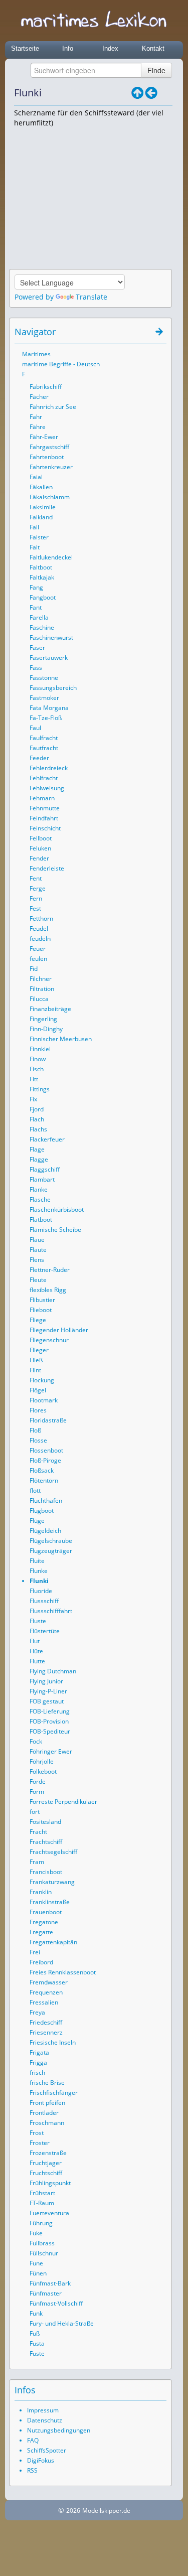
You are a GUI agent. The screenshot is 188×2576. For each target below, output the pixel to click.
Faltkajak (42, 577)
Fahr (36, 417)
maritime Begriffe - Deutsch (61, 364)
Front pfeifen (47, 2103)
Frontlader (44, 2113)
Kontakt (153, 48)
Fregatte (41, 1932)
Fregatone (44, 1922)
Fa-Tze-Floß (46, 718)
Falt (35, 547)
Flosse (38, 1440)
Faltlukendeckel (51, 557)
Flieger (39, 1350)
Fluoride (41, 1591)
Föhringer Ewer (51, 1751)
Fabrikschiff (46, 387)
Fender (39, 858)
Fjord (37, 1109)
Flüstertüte (45, 1631)
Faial (36, 477)
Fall (34, 527)
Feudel (39, 928)
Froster (40, 2143)
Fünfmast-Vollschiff (56, 2303)
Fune (36, 2263)
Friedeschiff (46, 2022)
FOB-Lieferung (50, 1711)
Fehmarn (42, 798)
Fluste (38, 1621)
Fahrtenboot (47, 457)
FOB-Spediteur (50, 1731)
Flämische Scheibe (55, 1230)
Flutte (37, 1661)
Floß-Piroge (45, 1460)
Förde (38, 1781)
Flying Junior (46, 1681)
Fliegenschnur (49, 1340)
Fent (36, 878)
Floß (35, 1430)
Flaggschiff (45, 1169)
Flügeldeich (45, 1531)
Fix (33, 1099)
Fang (36, 587)
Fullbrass (42, 2243)
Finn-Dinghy (46, 1029)
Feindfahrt (44, 818)
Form (37, 1792)
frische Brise (47, 2083)
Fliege (38, 1320)
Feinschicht (45, 828)
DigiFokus (41, 2460)
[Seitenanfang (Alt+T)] (131, 332)
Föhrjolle (42, 1761)
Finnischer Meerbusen (61, 1039)
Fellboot (41, 838)
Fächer (39, 397)
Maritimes (36, 354)
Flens (37, 1260)
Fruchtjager (46, 2163)
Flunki (39, 1581)
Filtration (42, 989)
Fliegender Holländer (59, 1330)
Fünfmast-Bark (50, 2283)
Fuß (35, 2333)
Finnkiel (40, 1049)
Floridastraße (48, 1420)
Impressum (43, 2410)
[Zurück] (151, 93)
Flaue (37, 1240)
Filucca (39, 999)
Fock (36, 1741)
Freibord (41, 1962)
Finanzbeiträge (50, 1009)
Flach (37, 1119)
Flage (37, 1149)
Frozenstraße (48, 2153)
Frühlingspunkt (50, 2183)
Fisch (37, 1069)
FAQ (33, 2440)
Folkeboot (43, 1771)
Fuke (36, 2233)
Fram (37, 1862)
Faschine (42, 627)
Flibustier (42, 1300)
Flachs (38, 1129)
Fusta (37, 2343)
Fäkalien (41, 487)
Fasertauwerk (49, 658)
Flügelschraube (51, 1541)
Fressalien (44, 2002)
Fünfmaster (46, 2293)
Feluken (40, 848)
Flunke (39, 1571)
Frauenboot (46, 1912)
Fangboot (43, 597)
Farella (39, 617)
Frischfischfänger (54, 2093)
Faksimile (43, 507)
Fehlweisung (47, 788)
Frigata (39, 2052)
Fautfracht (44, 748)
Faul (35, 728)
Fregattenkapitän (53, 1942)
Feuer (38, 949)
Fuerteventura (49, 2213)
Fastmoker (44, 698)
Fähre (38, 427)
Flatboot (41, 1220)
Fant (36, 607)
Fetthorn (41, 918)
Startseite (25, 48)
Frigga (38, 2062)
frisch (37, 2072)
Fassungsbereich (53, 688)
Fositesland (45, 1822)
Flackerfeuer (47, 1139)
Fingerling (43, 1019)
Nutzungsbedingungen (59, 2430)
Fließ (36, 1360)
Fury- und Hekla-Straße (62, 2323)
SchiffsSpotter (47, 2450)
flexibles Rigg (48, 1290)
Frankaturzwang (52, 1882)
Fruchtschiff (46, 2173)
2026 (73, 2511)
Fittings (40, 1089)
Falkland (41, 517)
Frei (35, 1952)
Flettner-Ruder (50, 1270)
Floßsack (42, 1470)
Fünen (38, 2273)
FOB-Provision (49, 1721)
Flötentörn (44, 1480)
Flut (35, 1641)
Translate (91, 297)
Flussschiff (44, 1601)
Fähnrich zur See (53, 407)
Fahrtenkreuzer (51, 467)
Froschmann (47, 2123)
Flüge (37, 1521)
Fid (34, 969)
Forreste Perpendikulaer (63, 1802)
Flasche (40, 1199)
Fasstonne (44, 678)
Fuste (37, 2353)
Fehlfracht (44, 778)
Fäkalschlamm (50, 497)
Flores (38, 1410)
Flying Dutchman (53, 1671)
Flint (35, 1370)
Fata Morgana (49, 708)
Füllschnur (44, 2253)
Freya (37, 2012)
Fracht (38, 1832)
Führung (41, 2223)
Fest (35, 908)
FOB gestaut (47, 1701)
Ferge (38, 888)
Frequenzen (46, 1992)
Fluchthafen (46, 1500)
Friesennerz (46, 2032)
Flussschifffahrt (51, 1611)
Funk (36, 2313)
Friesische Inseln (53, 2042)
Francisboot (46, 1872)
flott (35, 1490)
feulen (38, 959)
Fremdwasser (49, 1982)
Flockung (42, 1380)
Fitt (34, 1079)
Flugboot (42, 1511)
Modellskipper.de (106, 2511)
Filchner (41, 979)
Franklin (41, 1892)
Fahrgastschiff (49, 447)
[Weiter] (165, 93)
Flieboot (41, 1310)
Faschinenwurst (51, 637)
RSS (32, 2470)
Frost (37, 2133)
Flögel (38, 1390)
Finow (38, 1059)
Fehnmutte (45, 808)
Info (68, 48)
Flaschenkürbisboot (57, 1209)
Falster (39, 537)
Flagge (39, 1159)
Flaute (38, 1250)
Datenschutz (45, 2420)
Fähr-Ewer (44, 437)
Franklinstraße (50, 1902)
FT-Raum (42, 2203)
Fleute (38, 1280)
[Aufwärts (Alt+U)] (137, 93)
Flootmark (44, 1400)
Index (110, 48)
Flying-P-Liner (48, 1691)
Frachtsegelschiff (53, 1852)
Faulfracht (44, 738)
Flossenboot (46, 1450)
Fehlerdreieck (49, 768)
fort (35, 1812)
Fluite (37, 1561)
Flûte (36, 1651)
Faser (37, 648)
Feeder (39, 758)
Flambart (42, 1179)
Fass (36, 668)
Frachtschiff (46, 1842)
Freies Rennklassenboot (63, 1972)
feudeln (40, 939)
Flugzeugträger (51, 1551)
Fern (36, 898)
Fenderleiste (47, 868)
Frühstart (42, 2193)
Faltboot (41, 567)
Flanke (39, 1189)
